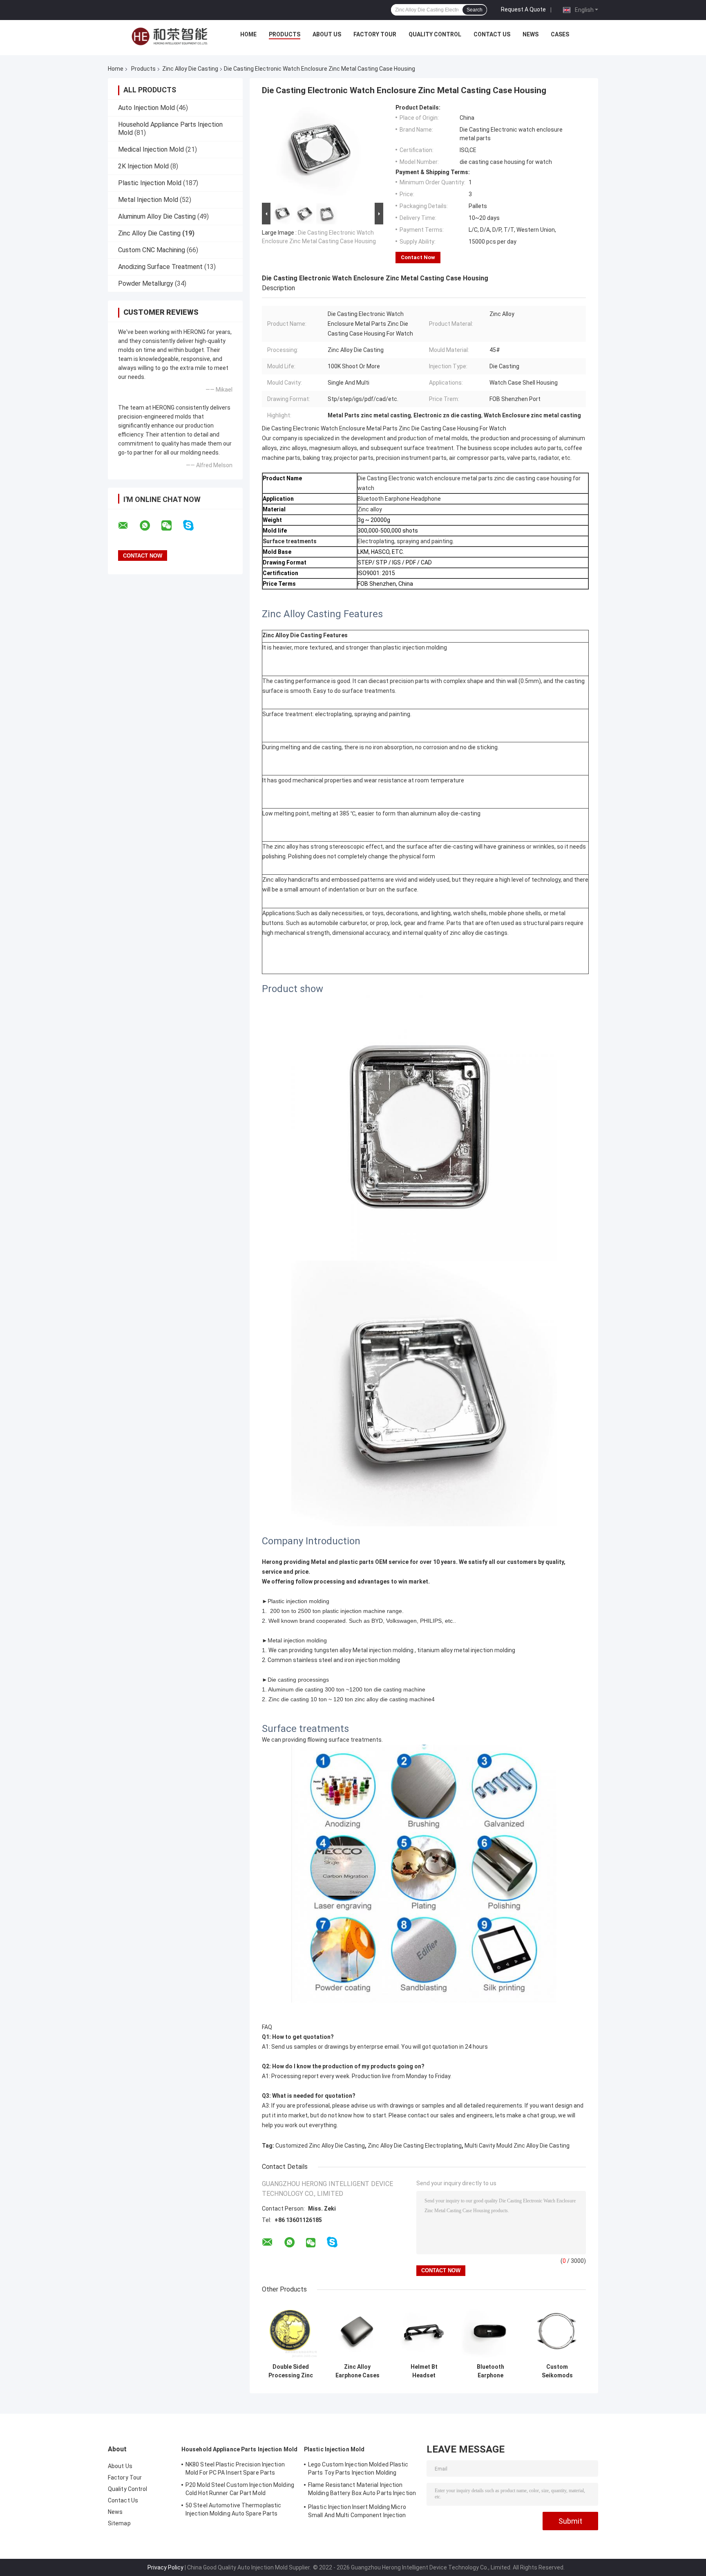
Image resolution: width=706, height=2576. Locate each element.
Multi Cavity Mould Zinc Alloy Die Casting (517, 2146)
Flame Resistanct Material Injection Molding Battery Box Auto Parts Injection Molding (362, 2490)
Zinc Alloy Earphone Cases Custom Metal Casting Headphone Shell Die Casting (357, 2371)
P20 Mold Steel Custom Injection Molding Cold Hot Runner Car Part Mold (240, 2489)
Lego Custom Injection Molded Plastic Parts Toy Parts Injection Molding (358, 2468)
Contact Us (492, 34)
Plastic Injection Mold (150, 183)
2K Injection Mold (143, 166)
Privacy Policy (165, 2567)
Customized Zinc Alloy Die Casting (320, 2146)
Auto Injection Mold (146, 108)
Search (475, 10)
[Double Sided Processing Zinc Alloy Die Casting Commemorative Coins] (291, 2331)
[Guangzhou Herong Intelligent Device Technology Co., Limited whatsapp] (150, 526)
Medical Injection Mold (151, 149)
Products (285, 34)
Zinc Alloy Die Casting (190, 69)
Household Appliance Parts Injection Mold (239, 2449)
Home (248, 34)
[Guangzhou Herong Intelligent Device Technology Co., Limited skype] (193, 525)
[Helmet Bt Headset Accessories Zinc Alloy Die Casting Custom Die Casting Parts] (424, 2331)
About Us (327, 34)
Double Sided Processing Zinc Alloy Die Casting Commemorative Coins (291, 2371)
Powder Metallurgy (146, 283)
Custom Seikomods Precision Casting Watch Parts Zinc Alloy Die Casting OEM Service (557, 2371)
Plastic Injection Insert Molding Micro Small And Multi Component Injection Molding (357, 2512)
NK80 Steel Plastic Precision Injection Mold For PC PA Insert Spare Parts (235, 2468)
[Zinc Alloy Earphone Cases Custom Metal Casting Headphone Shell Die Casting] (357, 2331)
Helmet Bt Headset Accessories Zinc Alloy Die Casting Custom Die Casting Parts (424, 2371)
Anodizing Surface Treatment (160, 267)
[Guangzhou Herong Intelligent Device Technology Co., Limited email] (128, 526)
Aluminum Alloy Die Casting (157, 216)
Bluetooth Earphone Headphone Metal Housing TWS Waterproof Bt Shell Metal (490, 2371)
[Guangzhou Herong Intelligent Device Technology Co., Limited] (170, 36)
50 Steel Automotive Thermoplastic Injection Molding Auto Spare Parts (233, 2509)
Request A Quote (523, 9)
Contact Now (418, 257)
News (531, 34)
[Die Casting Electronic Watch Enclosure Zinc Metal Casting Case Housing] (319, 152)
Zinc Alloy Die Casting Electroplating (415, 2146)
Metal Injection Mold (148, 200)
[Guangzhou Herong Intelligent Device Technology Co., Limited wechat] (172, 526)
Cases (560, 34)
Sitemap (119, 2523)
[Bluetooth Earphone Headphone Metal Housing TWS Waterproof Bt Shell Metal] (490, 2331)
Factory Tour (375, 34)
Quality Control (435, 34)
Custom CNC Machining (152, 250)
